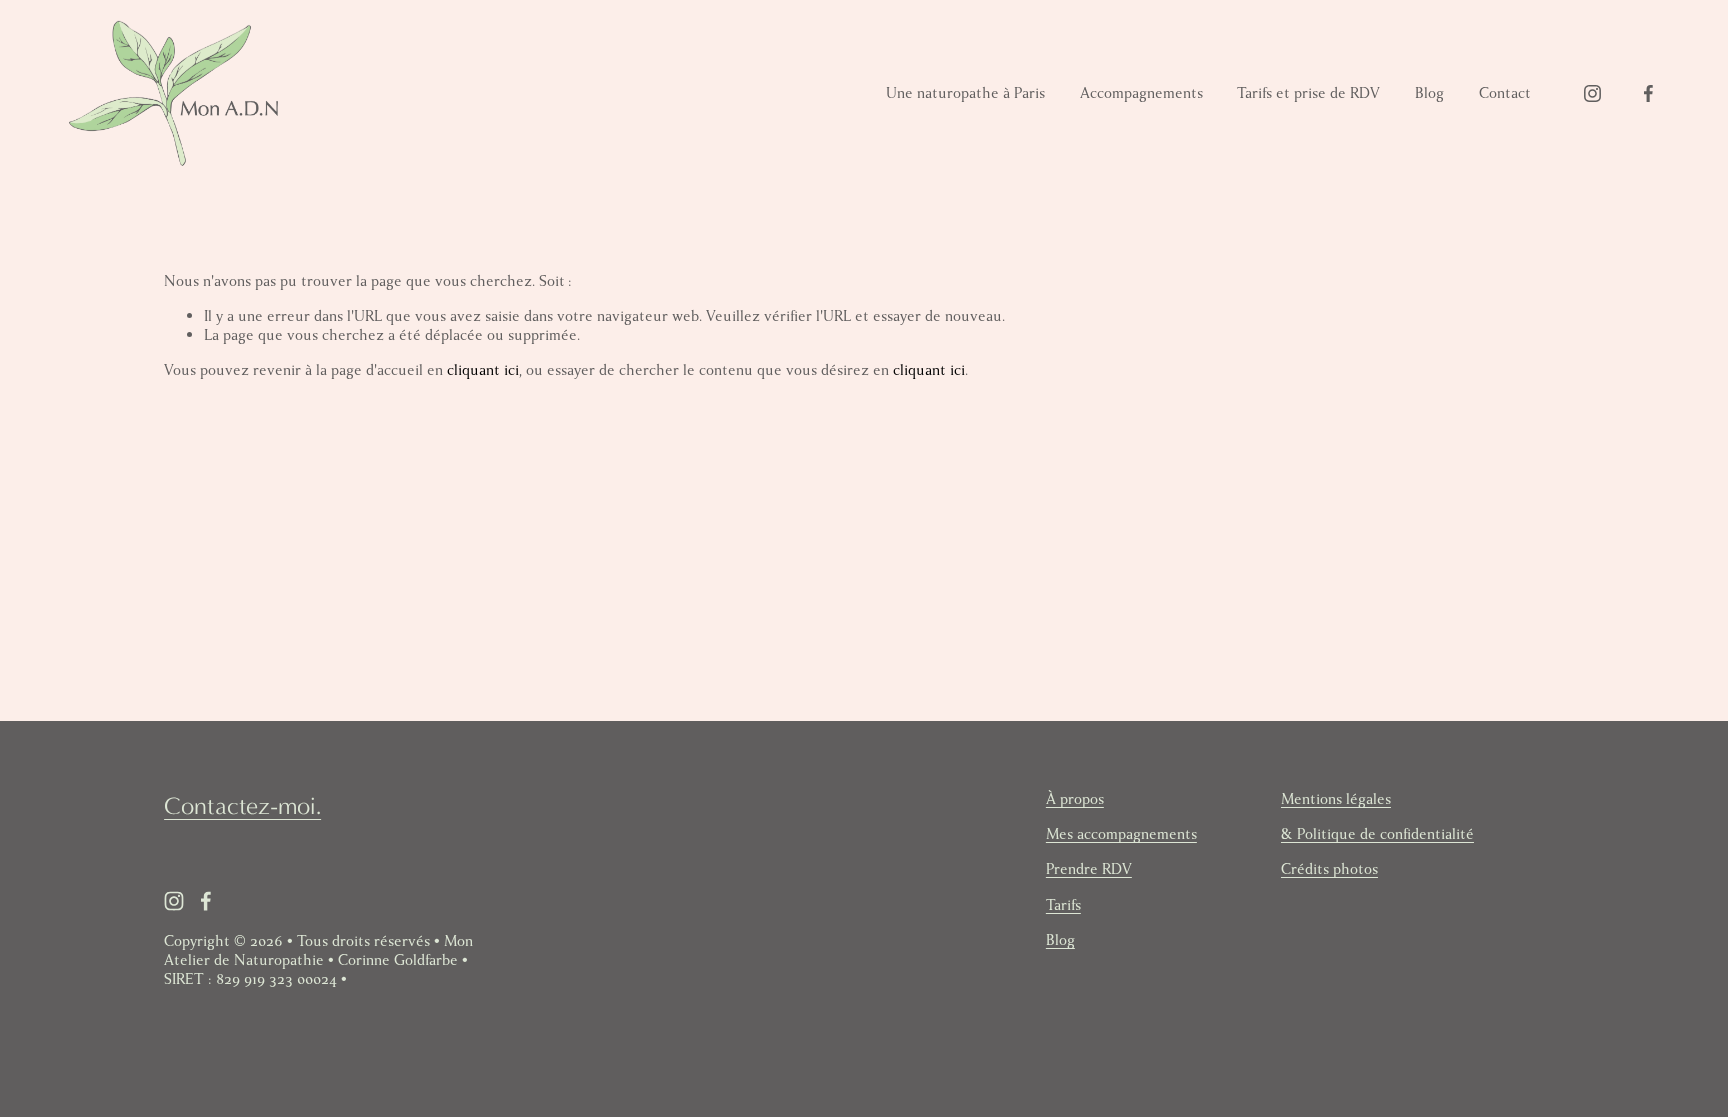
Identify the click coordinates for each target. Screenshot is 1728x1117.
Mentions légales (1336, 799)
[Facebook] (1648, 93)
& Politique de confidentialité (1377, 834)
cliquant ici (483, 370)
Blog (1429, 93)
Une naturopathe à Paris (965, 93)
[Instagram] (1592, 93)
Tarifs (1063, 905)
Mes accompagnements (1121, 834)
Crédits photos (1329, 869)
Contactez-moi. (242, 806)
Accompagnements (1141, 93)
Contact (1505, 93)
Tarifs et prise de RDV (1308, 93)
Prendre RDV (1089, 869)
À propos (1075, 799)
